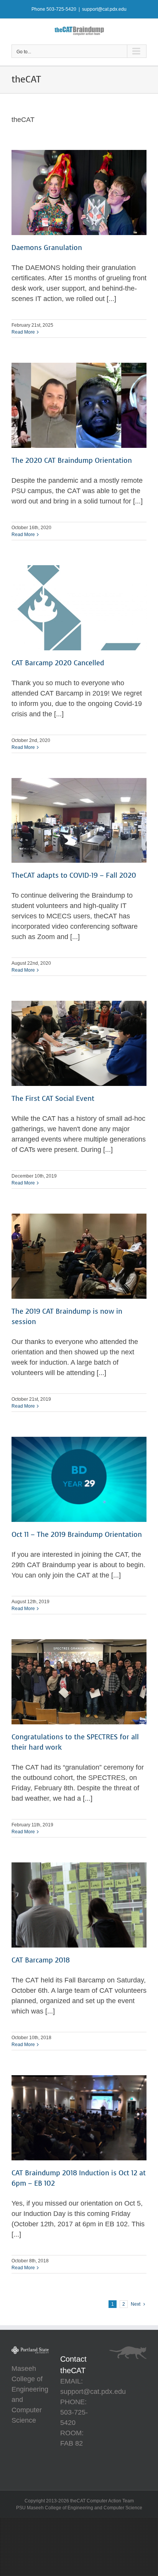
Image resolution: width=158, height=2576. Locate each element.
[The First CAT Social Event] (79, 1043)
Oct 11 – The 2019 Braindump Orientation (77, 1535)
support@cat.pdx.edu (104, 9)
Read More (23, 332)
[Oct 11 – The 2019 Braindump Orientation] (79, 1479)
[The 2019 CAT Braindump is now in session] (79, 1256)
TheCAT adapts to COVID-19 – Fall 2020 (74, 875)
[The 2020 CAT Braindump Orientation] (79, 405)
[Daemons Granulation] (79, 192)
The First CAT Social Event (53, 1099)
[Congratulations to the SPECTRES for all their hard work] (79, 1682)
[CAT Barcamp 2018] (79, 1905)
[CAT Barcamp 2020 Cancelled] (79, 608)
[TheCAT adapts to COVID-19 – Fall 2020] (79, 821)
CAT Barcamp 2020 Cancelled (58, 663)
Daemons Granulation (47, 248)
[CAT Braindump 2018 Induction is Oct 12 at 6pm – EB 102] (79, 2118)
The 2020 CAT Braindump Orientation (72, 461)
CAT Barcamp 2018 (41, 1960)
